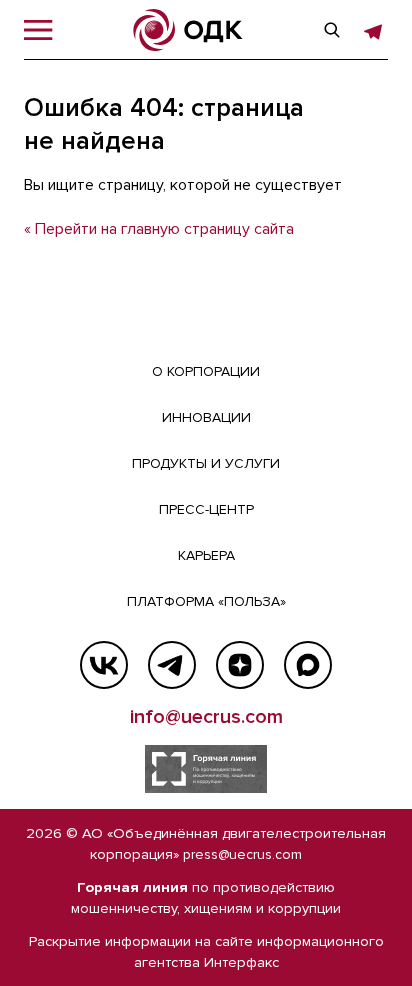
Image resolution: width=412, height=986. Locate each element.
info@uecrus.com (206, 717)
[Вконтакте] (104, 665)
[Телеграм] (172, 665)
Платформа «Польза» (206, 601)
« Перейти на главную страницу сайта (159, 229)
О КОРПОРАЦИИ (206, 371)
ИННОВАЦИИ (206, 417)
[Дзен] (240, 665)
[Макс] (308, 665)
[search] (332, 30)
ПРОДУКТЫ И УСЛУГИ (206, 463)
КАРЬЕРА (206, 555)
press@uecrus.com (242, 854)
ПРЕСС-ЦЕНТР (206, 509)
